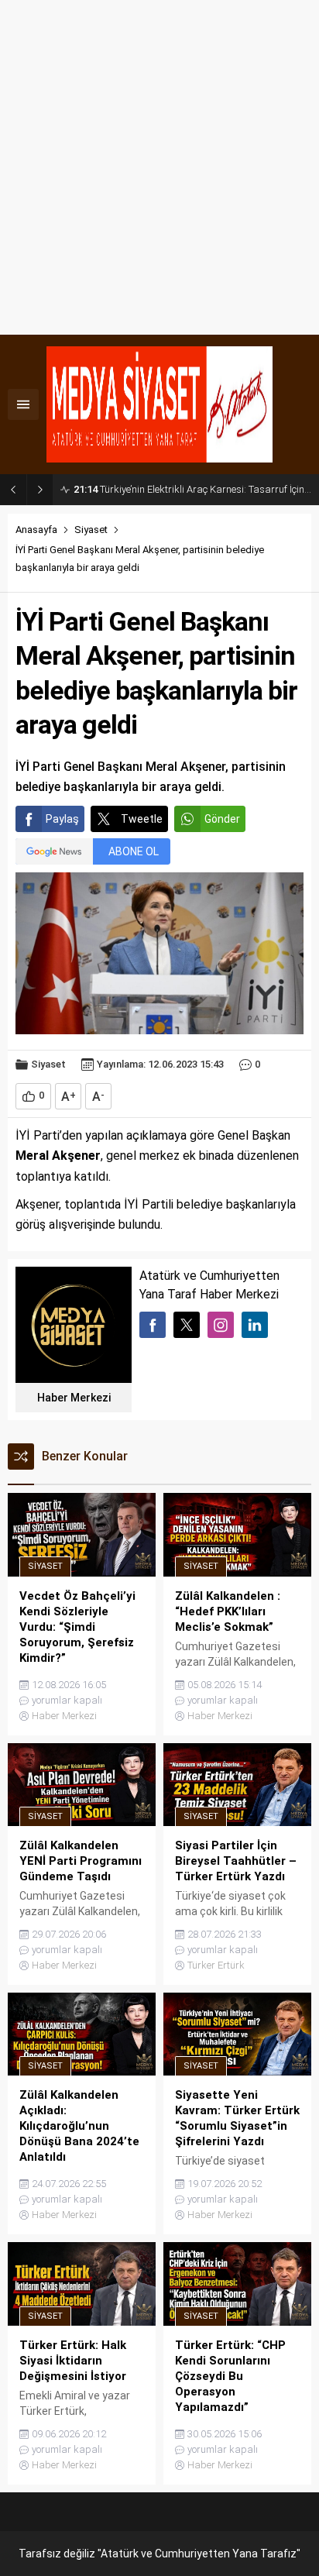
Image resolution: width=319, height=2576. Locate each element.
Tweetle (142, 819)
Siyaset (91, 530)
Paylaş (62, 819)
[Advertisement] (159, 167)
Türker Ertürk (216, 1965)
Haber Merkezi (74, 1398)
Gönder (222, 819)
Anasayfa (36, 530)
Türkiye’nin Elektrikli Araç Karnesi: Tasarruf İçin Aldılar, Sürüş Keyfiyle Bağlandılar (192, 489)
